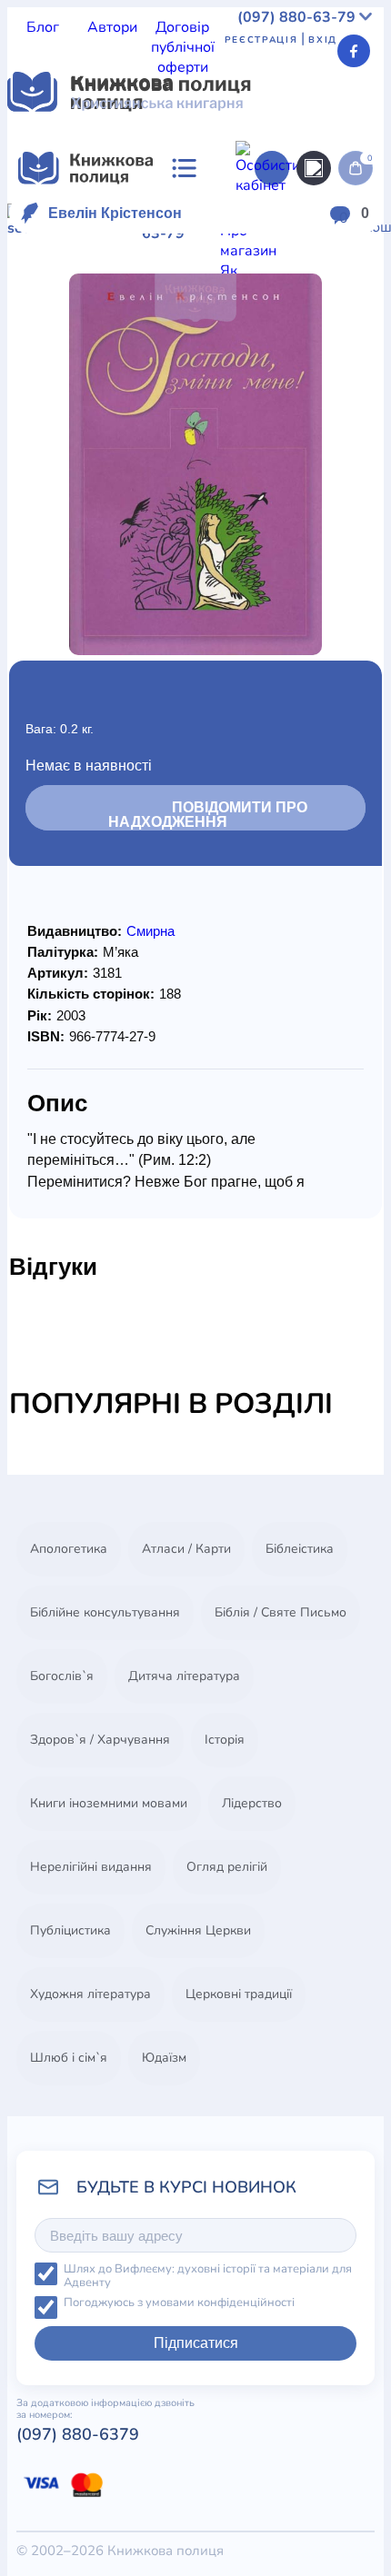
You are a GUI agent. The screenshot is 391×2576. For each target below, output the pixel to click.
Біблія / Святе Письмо (281, 1612)
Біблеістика (300, 1549)
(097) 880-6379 (78, 2434)
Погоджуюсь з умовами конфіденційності (179, 2303)
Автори (112, 27)
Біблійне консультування (105, 1612)
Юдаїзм (164, 2058)
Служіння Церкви (198, 1930)
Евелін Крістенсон (115, 213)
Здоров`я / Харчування (100, 1740)
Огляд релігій (227, 1867)
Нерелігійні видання (91, 1867)
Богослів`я (62, 1676)
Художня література (90, 1994)
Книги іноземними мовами (109, 1803)
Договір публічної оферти (183, 47)
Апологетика (69, 1549)
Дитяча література (184, 1676)
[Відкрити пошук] (314, 168)
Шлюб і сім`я (69, 2058)
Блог (43, 27)
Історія (225, 1740)
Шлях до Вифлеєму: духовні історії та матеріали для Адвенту (208, 2276)
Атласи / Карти (186, 1549)
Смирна (150, 931)
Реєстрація (261, 40)
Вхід (323, 40)
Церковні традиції (239, 1994)
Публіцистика (70, 1930)
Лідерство (252, 1803)
